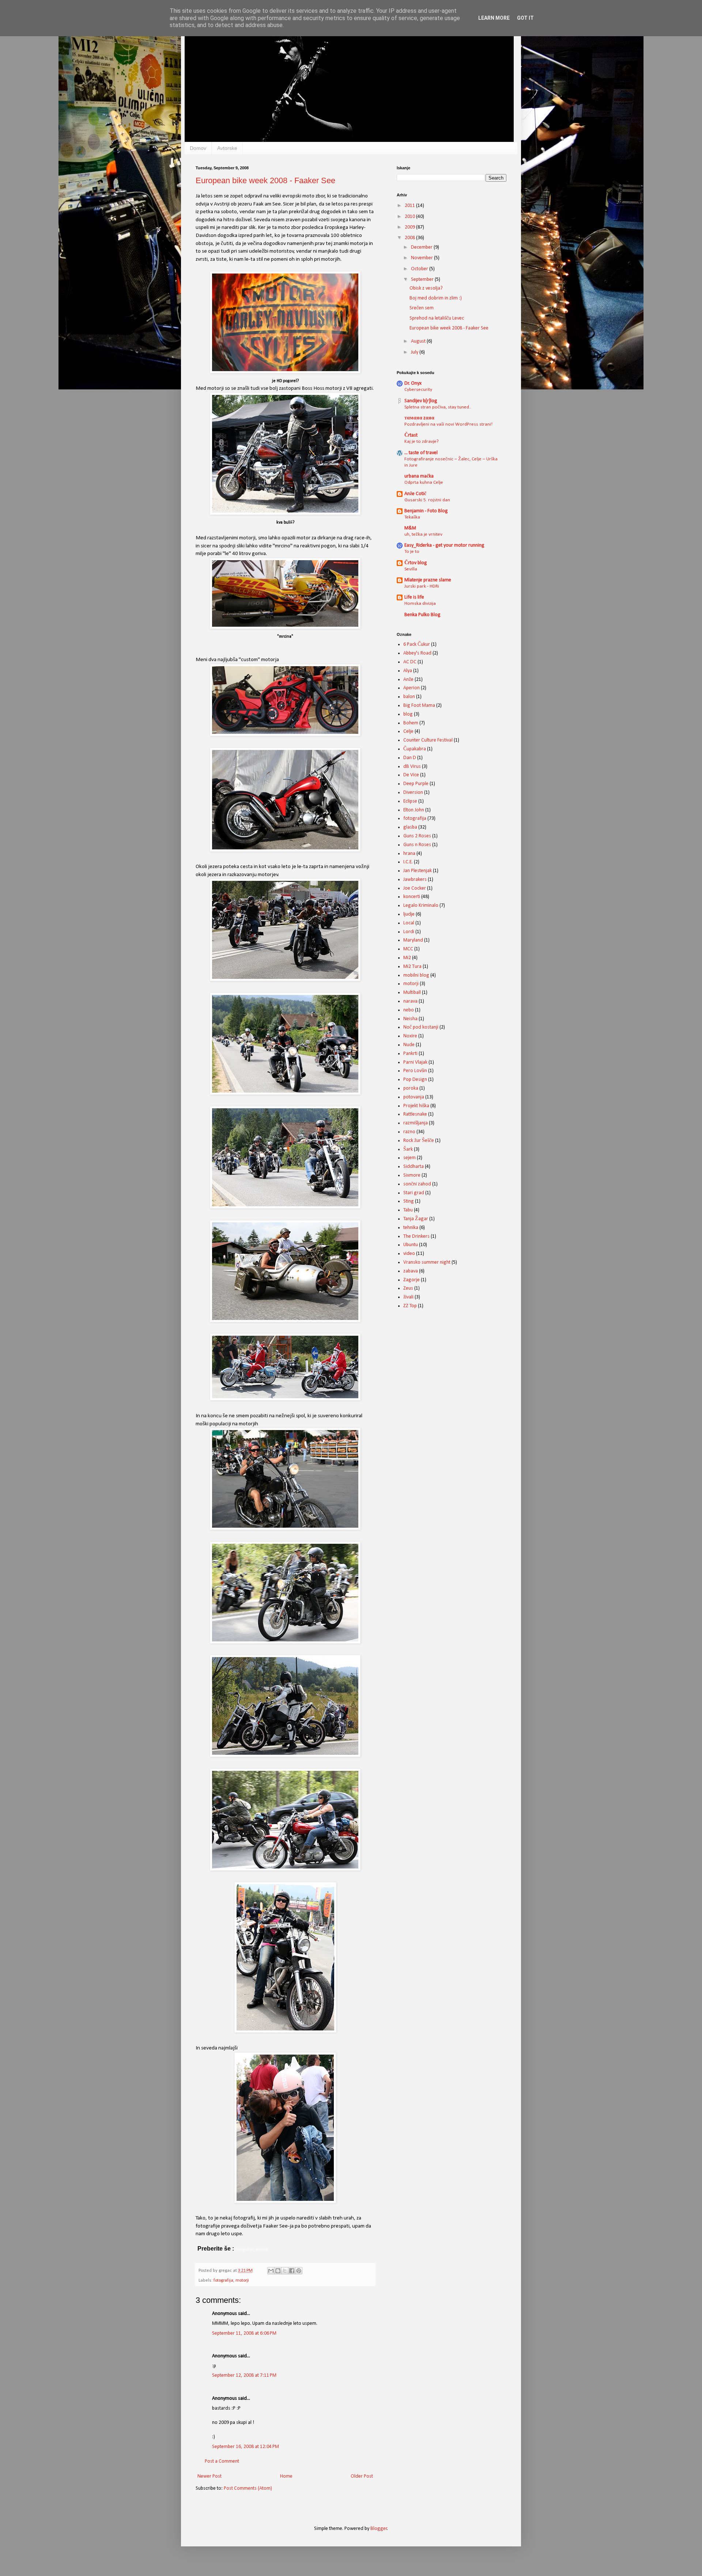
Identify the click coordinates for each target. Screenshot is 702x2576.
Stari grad (414, 1193)
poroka (411, 1088)
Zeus (408, 1288)
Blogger (379, 2529)
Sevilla (411, 569)
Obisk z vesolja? (426, 288)
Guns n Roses (417, 845)
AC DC (410, 662)
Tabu (408, 1210)
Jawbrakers (415, 880)
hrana (409, 854)
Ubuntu (411, 1245)
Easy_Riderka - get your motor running (444, 545)
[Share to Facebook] (292, 2271)
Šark (408, 1149)
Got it (525, 18)
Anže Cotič (415, 494)
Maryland (413, 940)
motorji (242, 2281)
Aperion (412, 688)
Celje (408, 731)
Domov (198, 148)
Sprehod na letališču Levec (437, 318)
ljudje (409, 914)
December (422, 247)
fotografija (223, 2281)
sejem (409, 1158)
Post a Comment (222, 2461)
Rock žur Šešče (419, 1141)
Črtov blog (416, 563)
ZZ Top (410, 1306)
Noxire (410, 1036)
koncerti (412, 897)
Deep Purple (416, 784)
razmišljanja (416, 1123)
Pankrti (410, 1054)
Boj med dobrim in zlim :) (436, 298)
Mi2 (407, 958)
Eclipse (410, 801)
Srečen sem (422, 308)
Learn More (494, 18)
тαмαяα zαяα (419, 418)
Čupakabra (415, 749)
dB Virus (412, 767)
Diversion (413, 793)
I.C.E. (408, 862)
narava (410, 1001)
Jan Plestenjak (418, 871)
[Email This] (271, 2271)
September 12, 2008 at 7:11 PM (244, 2375)
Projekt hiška (416, 1106)
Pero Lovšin (415, 1071)
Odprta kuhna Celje (424, 482)
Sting (409, 1201)
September (423, 280)
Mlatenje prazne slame (428, 580)
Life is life (414, 597)
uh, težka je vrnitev (423, 534)
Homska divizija (420, 604)
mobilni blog (416, 975)
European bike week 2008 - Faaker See (265, 180)
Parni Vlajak (415, 1062)
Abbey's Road (417, 653)
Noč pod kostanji (421, 1027)
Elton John (414, 810)
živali (408, 1297)
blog (408, 714)
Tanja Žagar (416, 1219)
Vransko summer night (427, 1262)
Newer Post (210, 2476)
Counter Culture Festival (428, 740)
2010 (410, 217)
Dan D (410, 758)
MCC (408, 949)
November (422, 258)
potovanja (414, 1097)
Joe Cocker (415, 888)
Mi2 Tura (412, 967)
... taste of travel (421, 453)
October (420, 269)
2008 (410, 238)
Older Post (362, 2476)
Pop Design (415, 1080)
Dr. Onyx (413, 383)
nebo (409, 1010)
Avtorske (227, 148)
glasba (410, 827)
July (415, 352)
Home (286, 2476)
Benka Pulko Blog (422, 615)
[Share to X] (285, 2271)
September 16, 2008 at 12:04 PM (246, 2447)
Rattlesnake (415, 1114)
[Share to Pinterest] (299, 2271)
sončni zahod (417, 1184)
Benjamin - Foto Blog (426, 511)
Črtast (411, 435)
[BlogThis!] (278, 2271)
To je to (412, 552)
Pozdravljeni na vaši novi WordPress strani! (448, 424)
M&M (410, 528)
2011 (410, 206)
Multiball (412, 993)
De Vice (411, 775)
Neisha (410, 1019)
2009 (410, 227)
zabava (411, 1271)
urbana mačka (419, 476)
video (409, 1254)
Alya (408, 671)
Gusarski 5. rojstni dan (427, 500)
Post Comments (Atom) (248, 2488)
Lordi (409, 932)
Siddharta (414, 1167)
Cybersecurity (418, 390)
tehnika (411, 1228)
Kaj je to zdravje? (422, 442)
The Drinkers (416, 1236)
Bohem (411, 723)
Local (409, 923)
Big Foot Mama (419, 706)
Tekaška (412, 517)
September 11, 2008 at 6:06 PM (244, 2333)
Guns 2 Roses (417, 836)
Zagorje (412, 1280)
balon (409, 697)
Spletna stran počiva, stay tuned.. (438, 407)
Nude (409, 1045)
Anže (408, 680)
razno (409, 1132)
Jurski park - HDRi (422, 586)
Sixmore (412, 1175)
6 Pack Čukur (417, 644)
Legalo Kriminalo (421, 906)
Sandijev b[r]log (421, 401)
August (419, 341)
